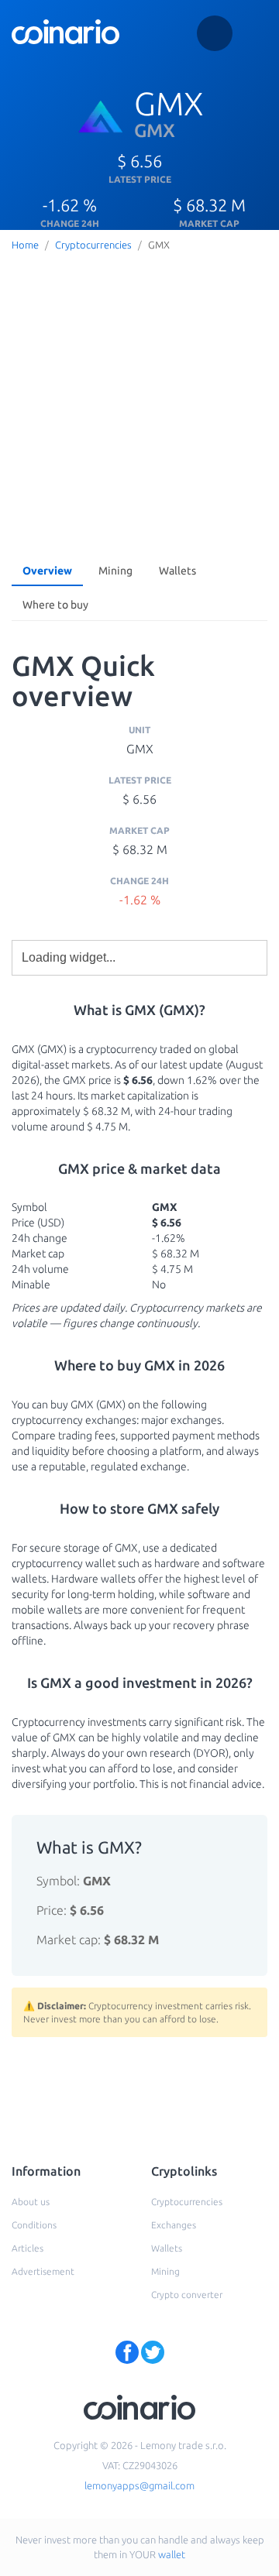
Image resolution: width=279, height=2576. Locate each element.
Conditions (34, 2225)
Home (25, 245)
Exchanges (174, 2225)
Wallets (177, 571)
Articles (28, 2248)
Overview (47, 571)
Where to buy (55, 605)
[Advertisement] (139, 403)
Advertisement (43, 2271)
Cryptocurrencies (93, 245)
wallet (172, 2554)
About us (31, 2202)
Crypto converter (187, 2295)
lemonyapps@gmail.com (139, 2485)
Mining (115, 571)
